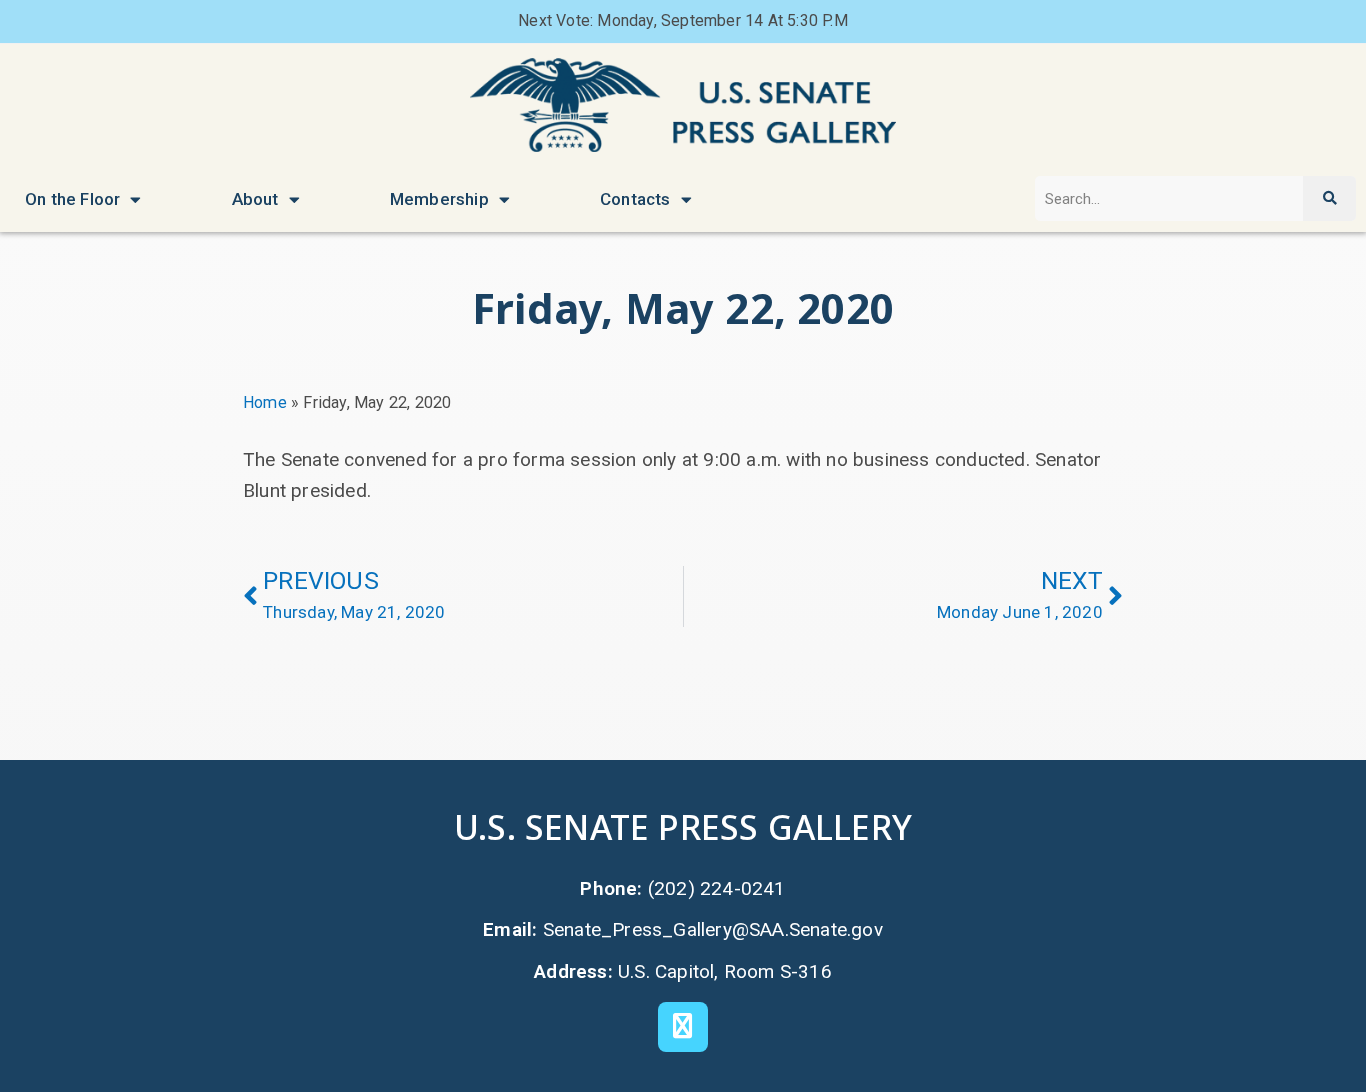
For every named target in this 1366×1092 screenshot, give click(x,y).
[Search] (1329, 198)
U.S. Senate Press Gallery (683, 826)
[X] (683, 1027)
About (255, 199)
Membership (439, 199)
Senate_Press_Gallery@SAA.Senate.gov (713, 929)
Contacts (635, 199)
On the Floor (72, 199)
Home (265, 402)
